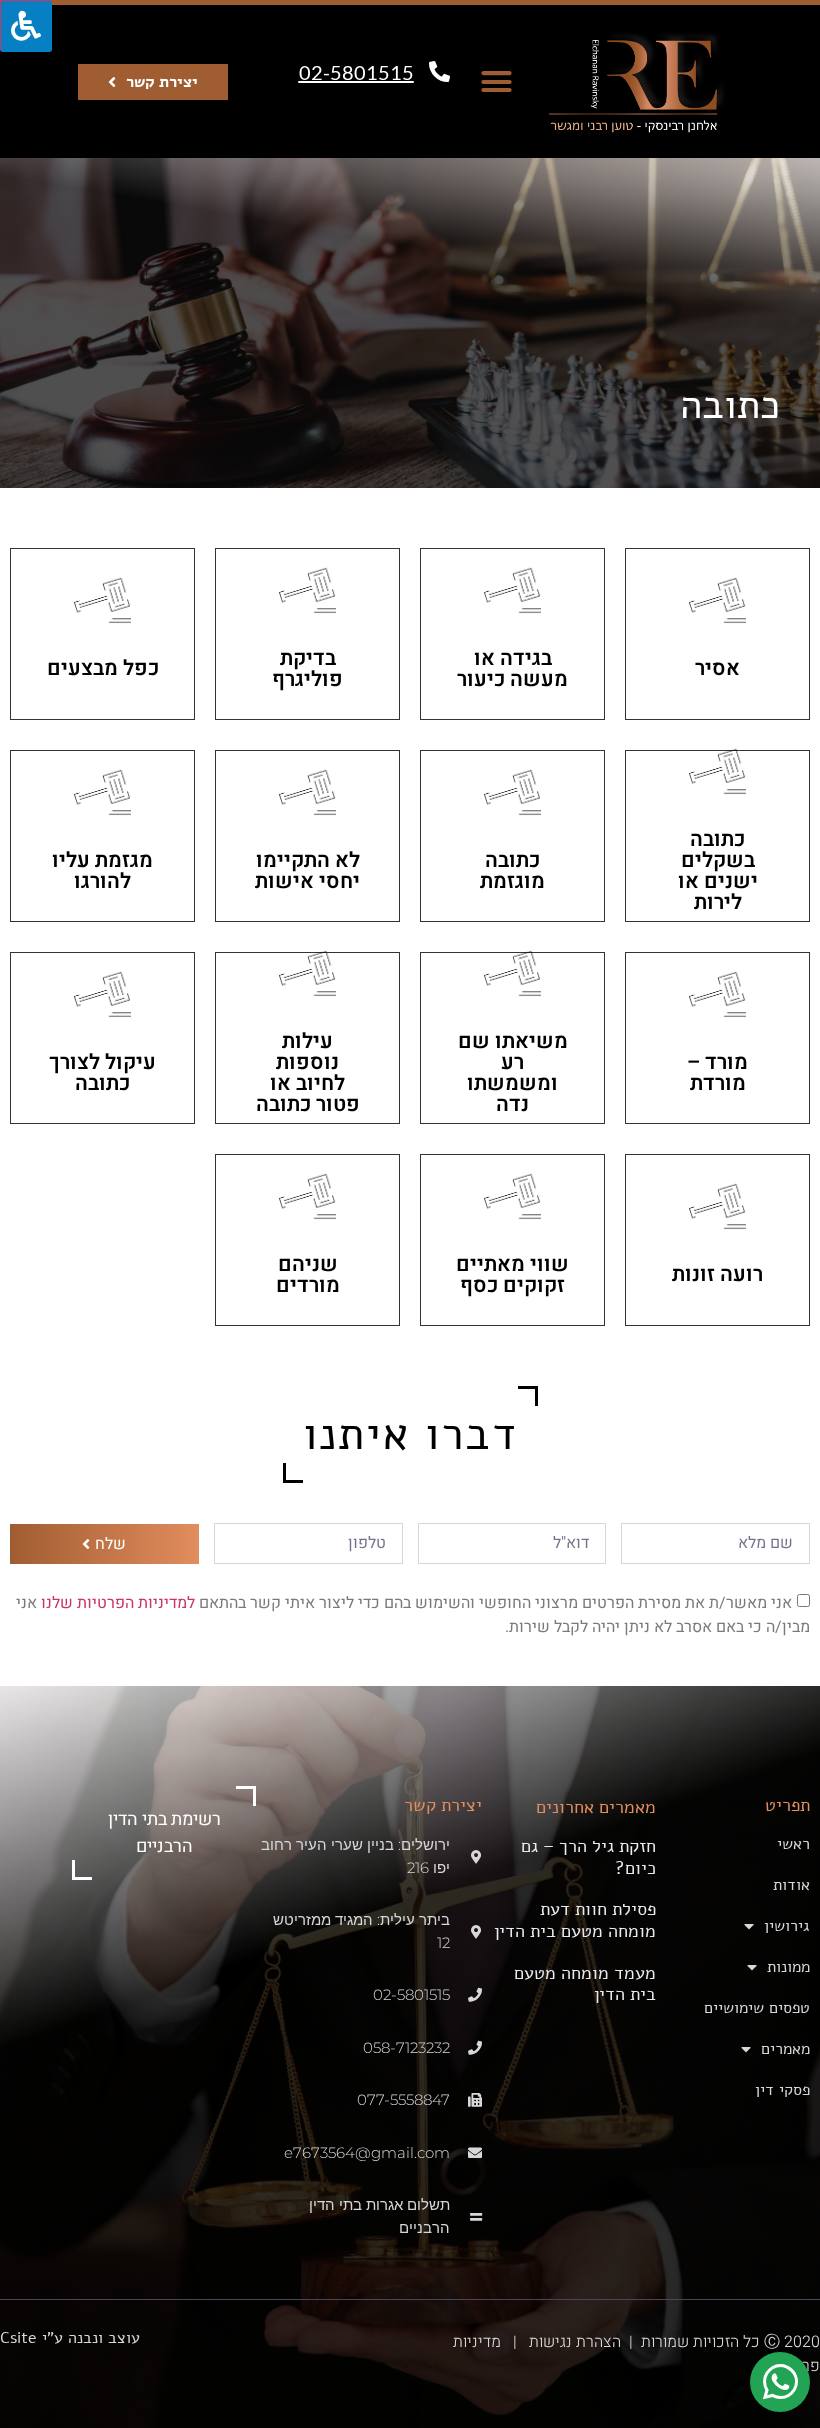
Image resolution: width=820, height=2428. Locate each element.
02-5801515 (356, 72)
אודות (791, 1885)
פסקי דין (782, 2090)
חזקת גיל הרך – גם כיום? (588, 1857)
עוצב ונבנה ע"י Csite (70, 2338)
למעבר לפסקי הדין (718, 634)
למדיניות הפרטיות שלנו (116, 1602)
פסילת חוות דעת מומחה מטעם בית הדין (575, 1920)
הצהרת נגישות (573, 2342)
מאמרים (785, 2049)
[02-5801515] (439, 71)
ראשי (793, 1844)
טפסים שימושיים (757, 2008)
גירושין (787, 1926)
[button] (497, 82)
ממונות (788, 1967)
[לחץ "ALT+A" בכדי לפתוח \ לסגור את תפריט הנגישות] (26, 26)
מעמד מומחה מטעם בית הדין (585, 1984)
